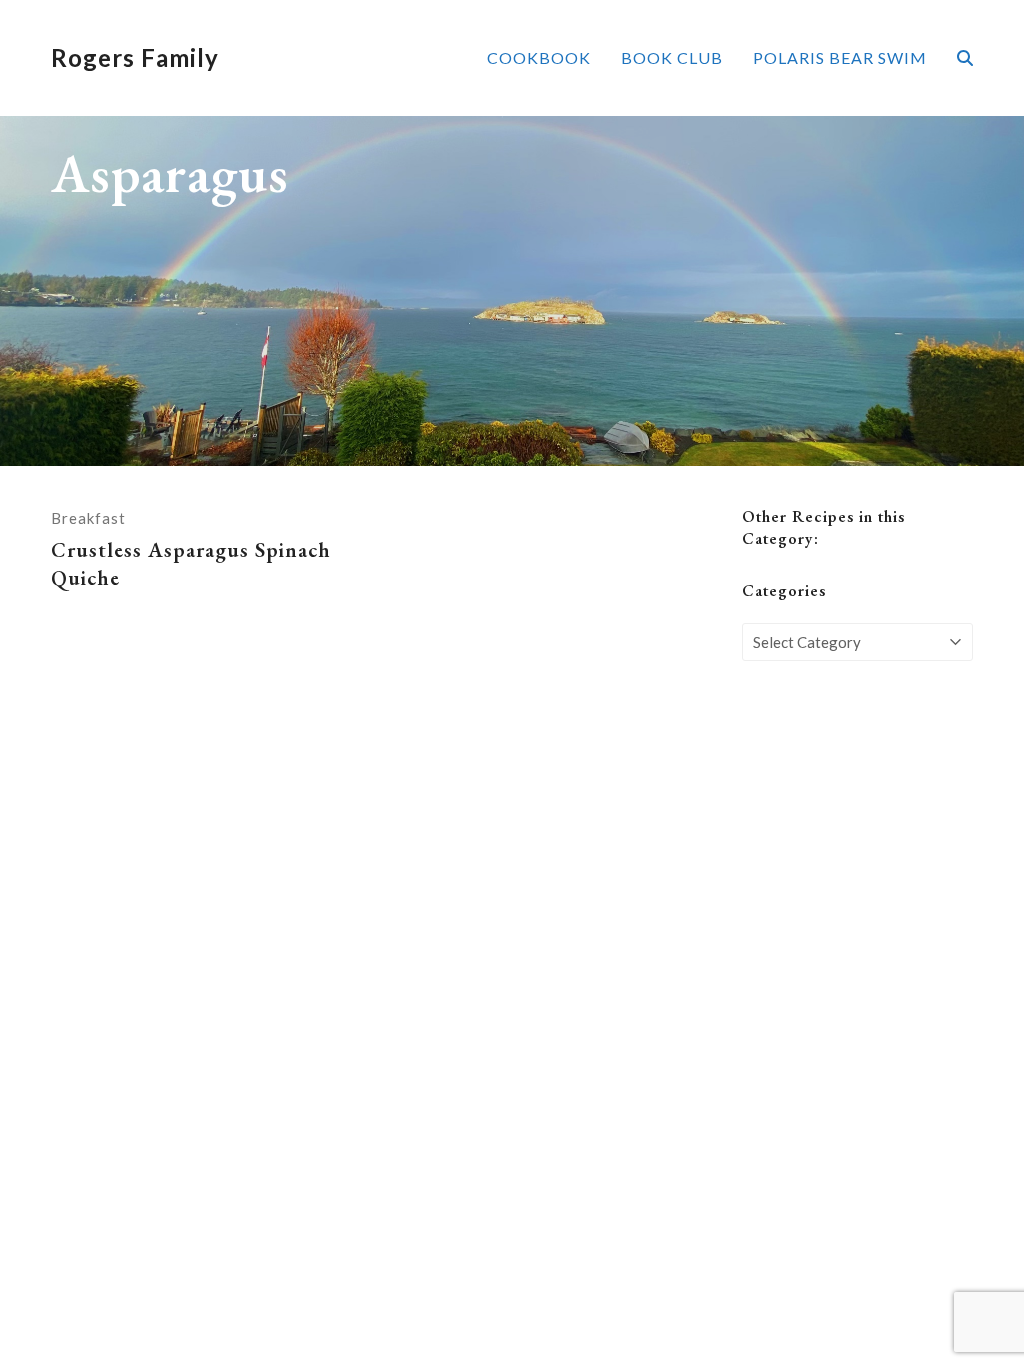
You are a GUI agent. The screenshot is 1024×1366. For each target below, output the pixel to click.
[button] (965, 58)
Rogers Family (135, 57)
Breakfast (88, 518)
